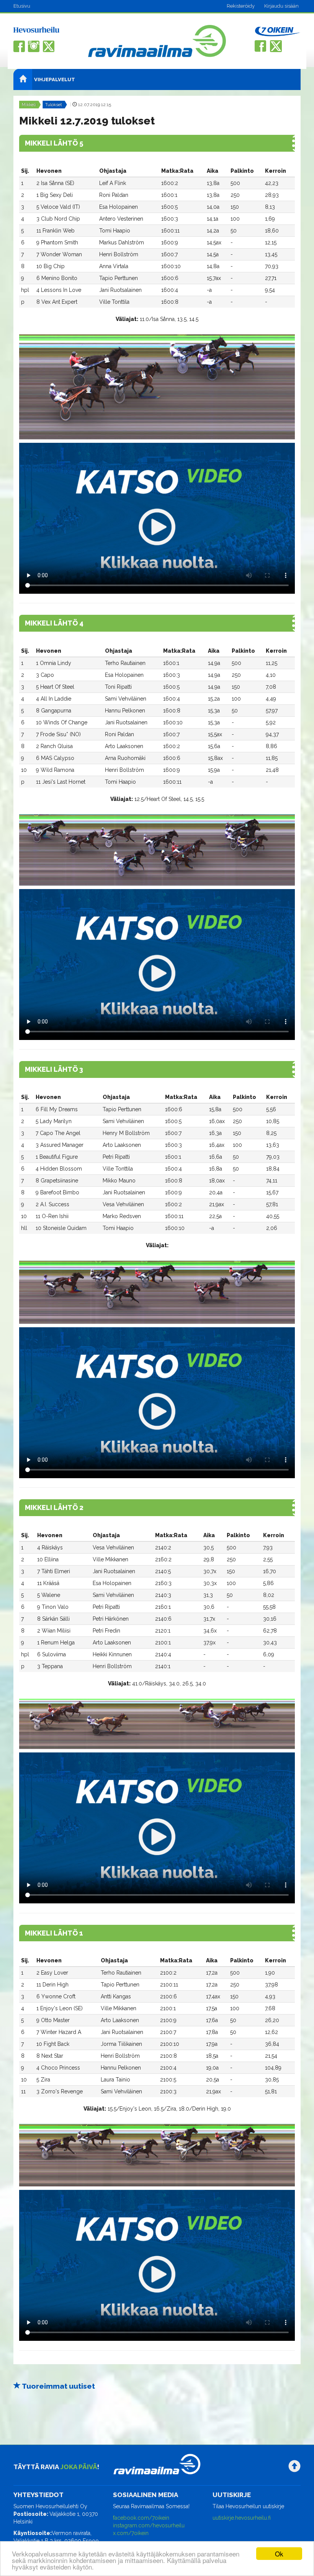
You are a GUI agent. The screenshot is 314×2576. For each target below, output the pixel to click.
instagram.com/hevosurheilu (149, 2525)
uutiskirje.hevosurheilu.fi (242, 2518)
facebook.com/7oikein (141, 2518)
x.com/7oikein (131, 2533)
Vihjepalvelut (55, 79)
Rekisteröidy (241, 6)
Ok (279, 2554)
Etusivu (22, 6)
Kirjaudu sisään (281, 6)
